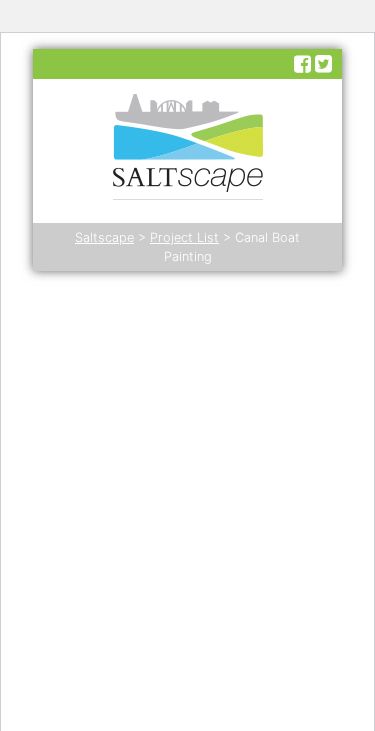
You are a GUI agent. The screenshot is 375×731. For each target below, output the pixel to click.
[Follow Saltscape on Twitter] (323, 64)
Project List (184, 237)
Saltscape (104, 237)
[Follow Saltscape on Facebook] (302, 64)
